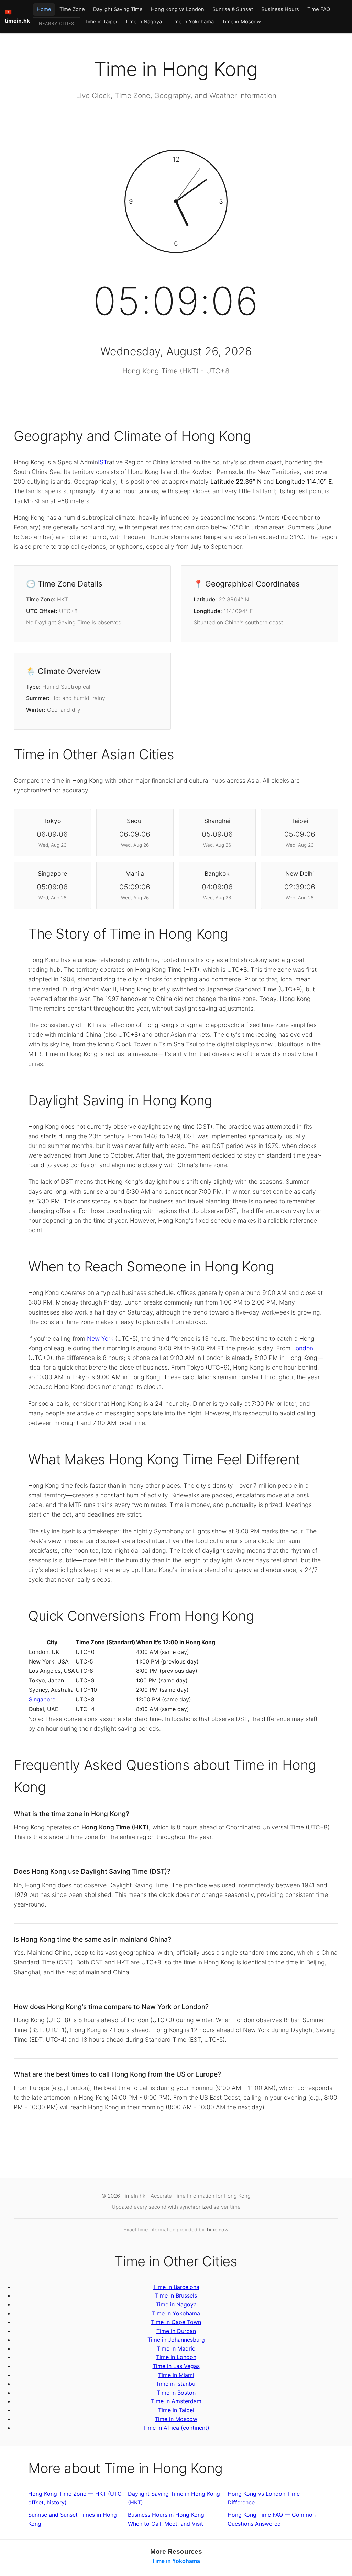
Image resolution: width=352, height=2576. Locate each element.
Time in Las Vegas (176, 2366)
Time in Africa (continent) (176, 2428)
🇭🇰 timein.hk (17, 17)
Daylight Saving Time (118, 9)
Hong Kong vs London (178, 9)
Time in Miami (176, 2375)
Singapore (42, 1699)
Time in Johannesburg (176, 2340)
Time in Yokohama (192, 22)
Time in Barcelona (176, 2287)
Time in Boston (176, 2393)
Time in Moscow (241, 22)
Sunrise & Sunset (233, 9)
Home (44, 9)
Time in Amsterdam (176, 2401)
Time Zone (72, 9)
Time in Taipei (101, 22)
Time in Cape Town (176, 2322)
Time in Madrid (176, 2348)
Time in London (176, 2357)
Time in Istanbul (176, 2384)
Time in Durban (176, 2331)
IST (102, 462)
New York (100, 1338)
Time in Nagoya (144, 22)
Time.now (217, 2230)
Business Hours (280, 9)
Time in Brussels (176, 2295)
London (303, 1348)
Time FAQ (319, 9)
